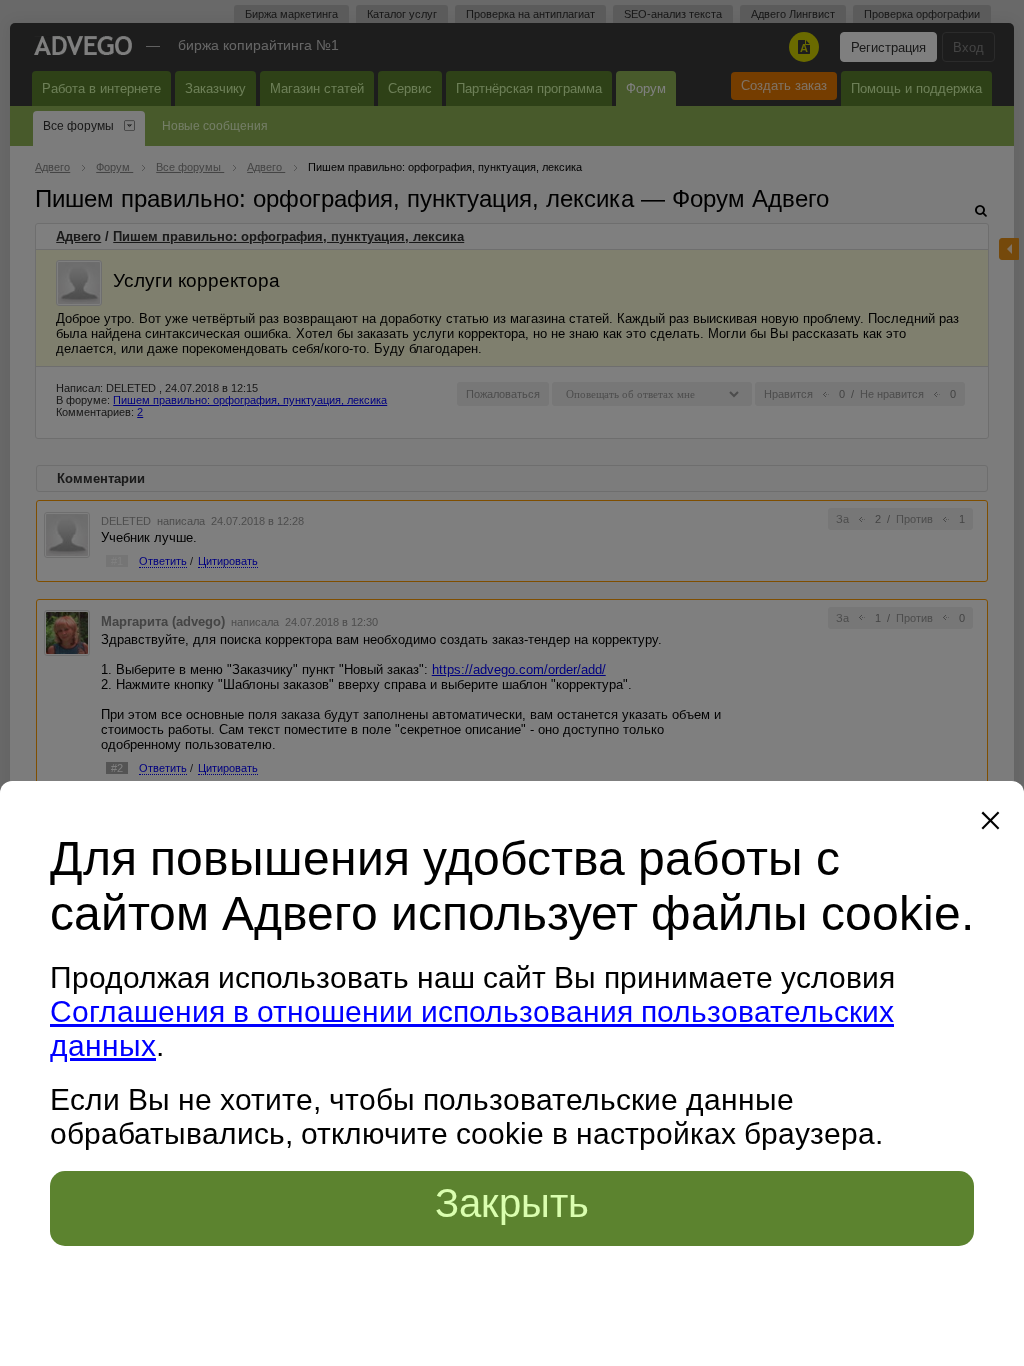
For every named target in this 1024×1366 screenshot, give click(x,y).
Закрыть (512, 1203)
